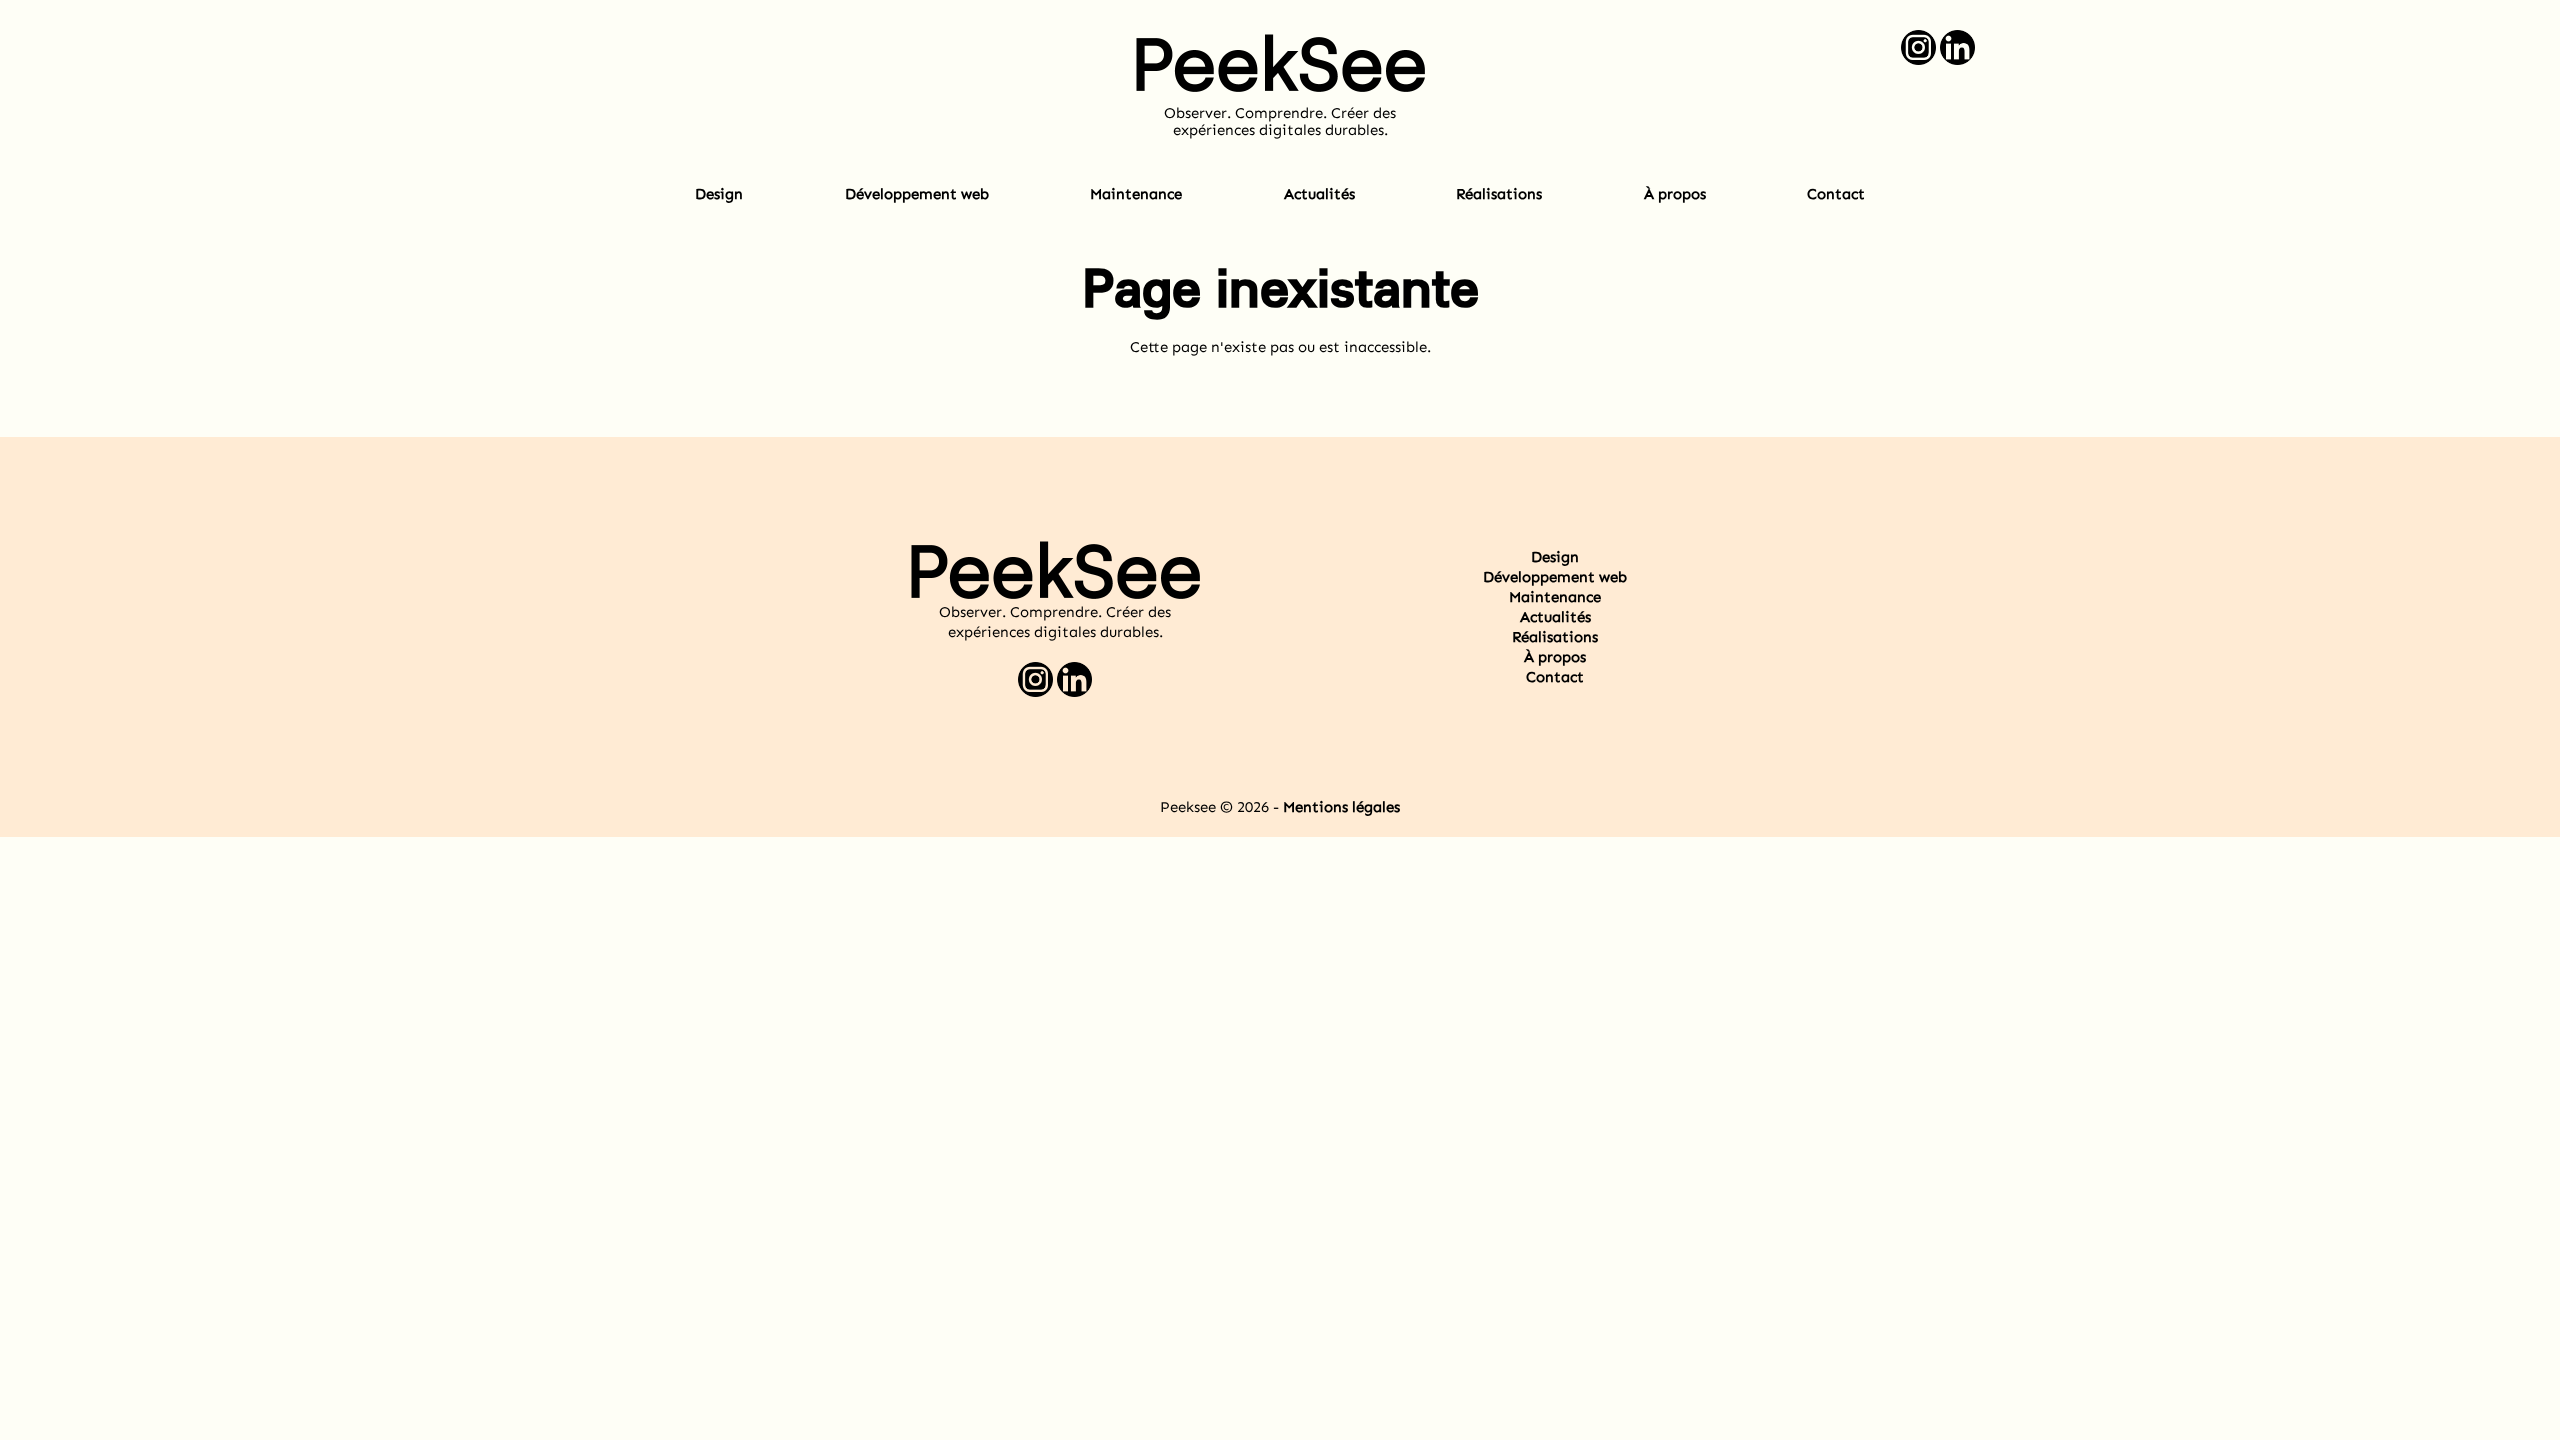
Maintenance (1136, 194)
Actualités (1319, 194)
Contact (1836, 194)
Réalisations (1499, 194)
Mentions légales (1341, 807)
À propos (1675, 194)
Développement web (917, 194)
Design (719, 194)
